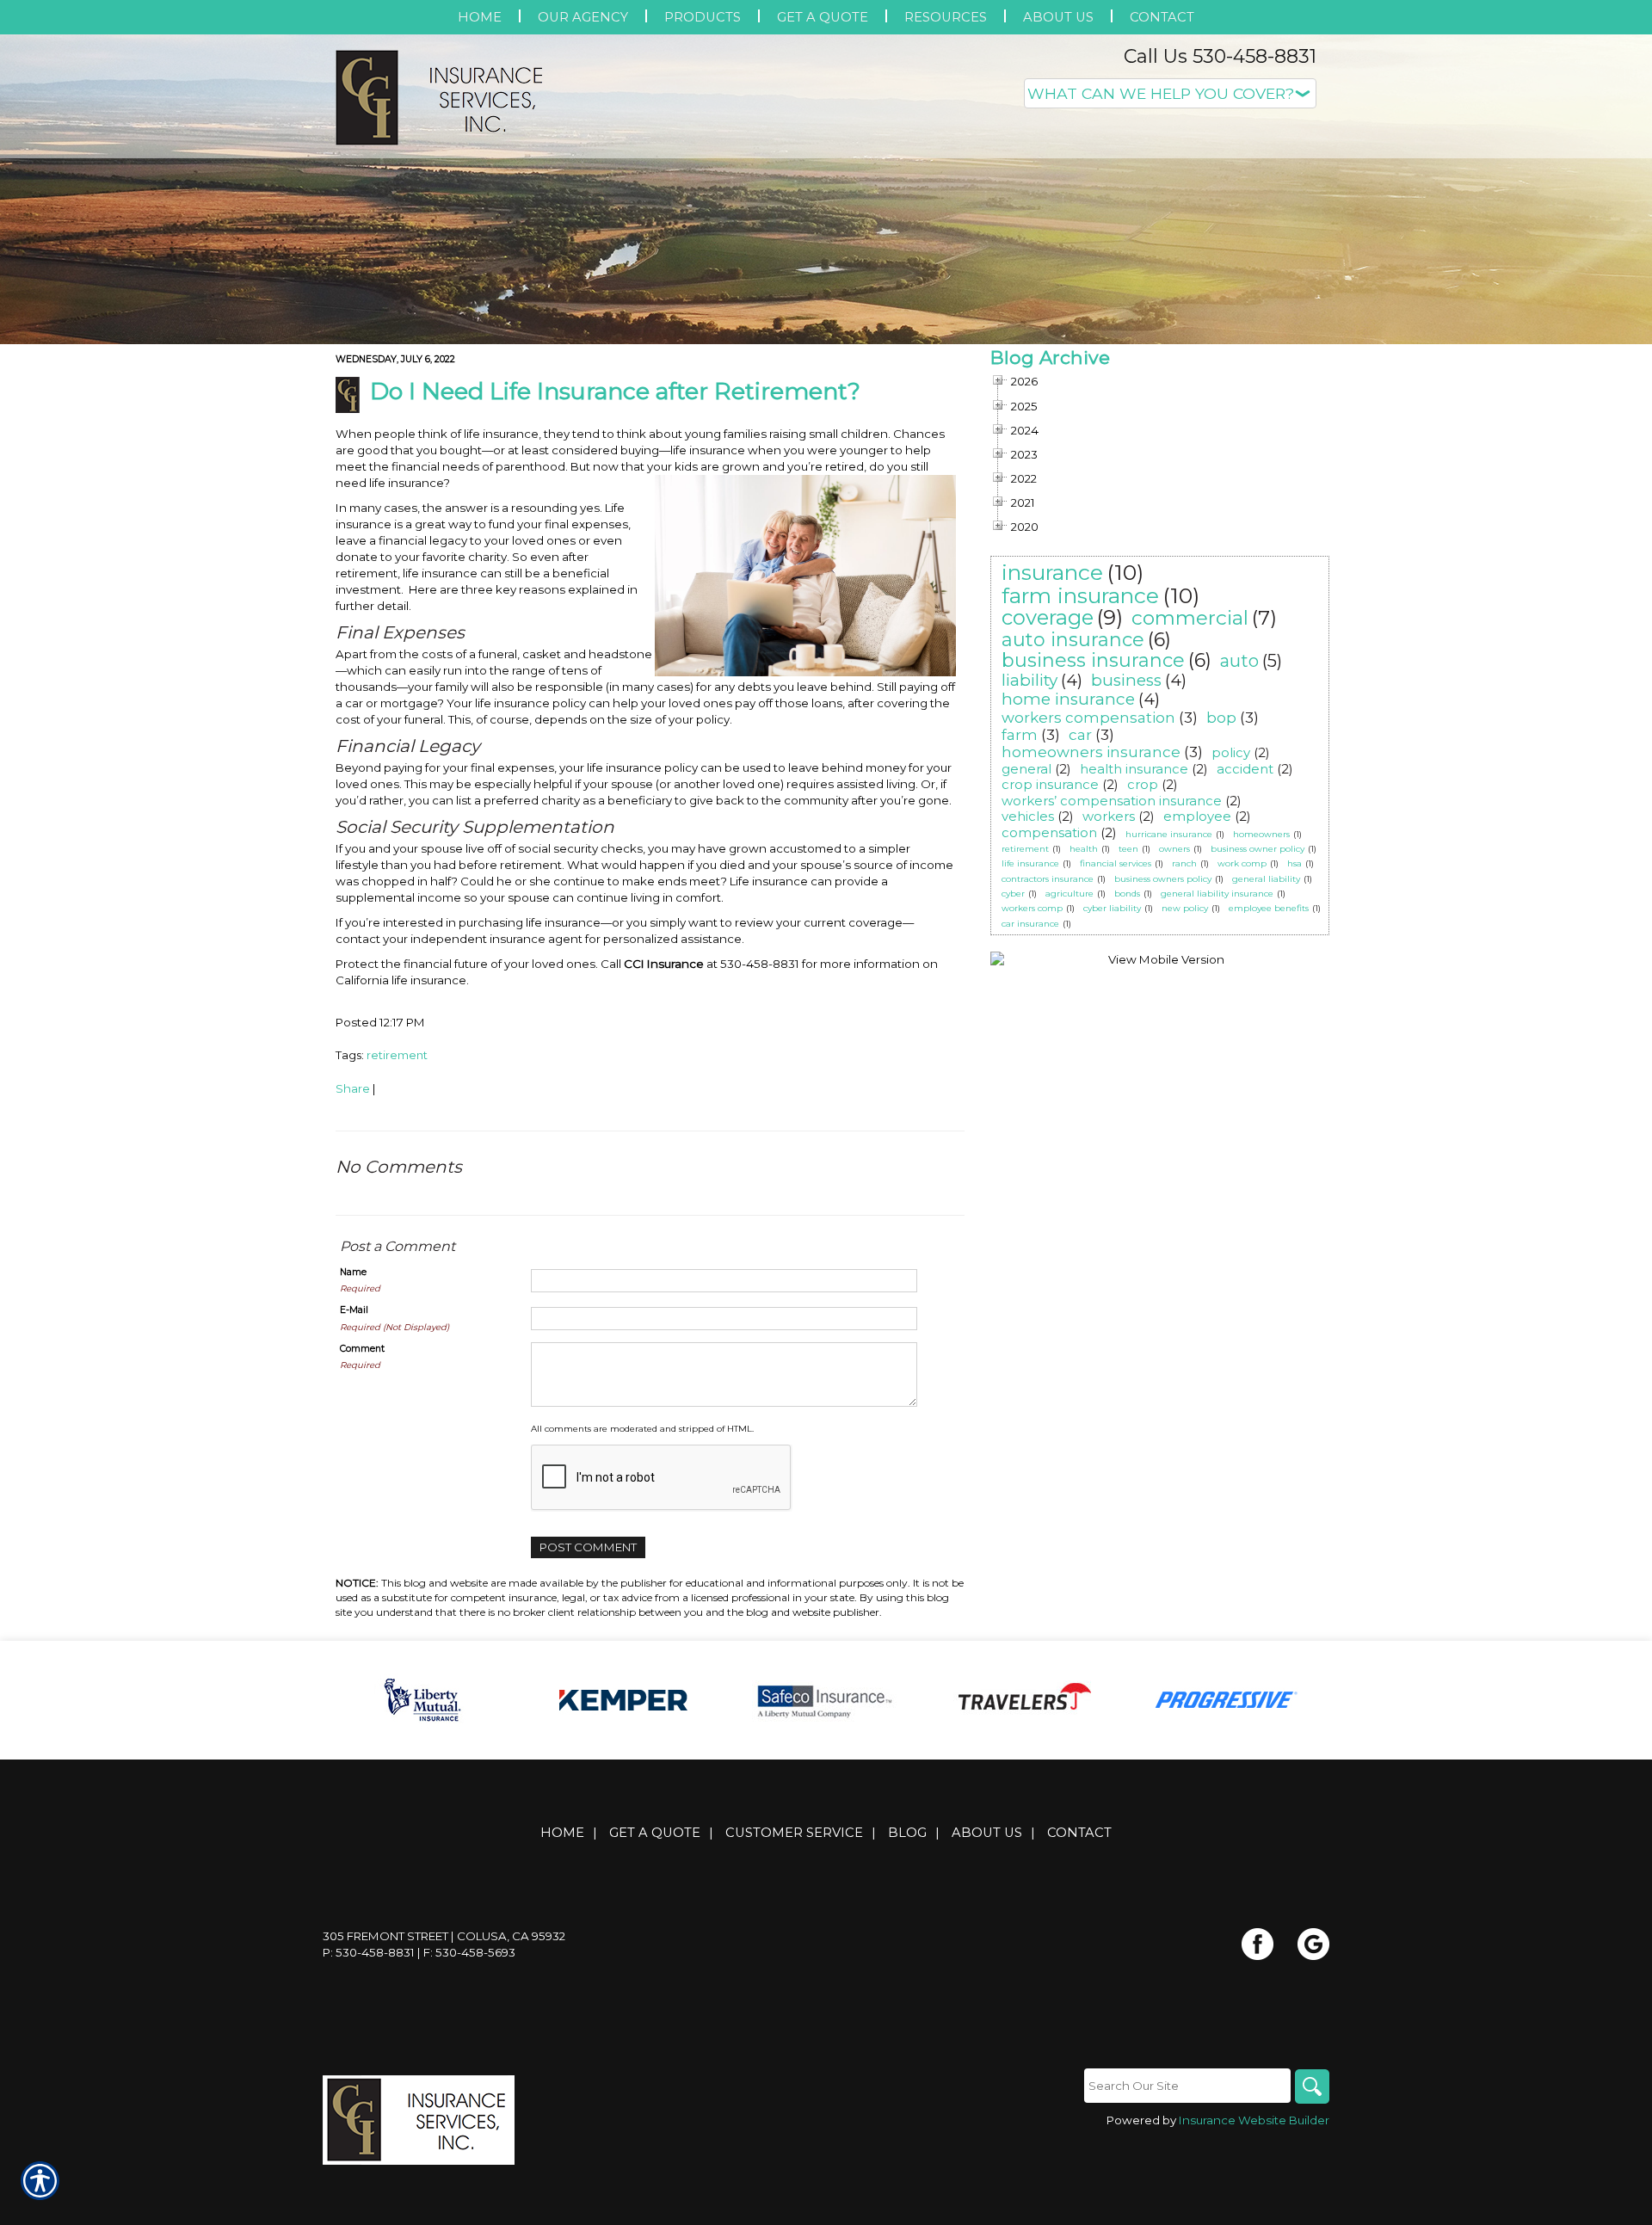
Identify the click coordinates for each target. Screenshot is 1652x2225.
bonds (1127, 894)
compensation (1049, 832)
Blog (907, 1833)
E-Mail (354, 1310)
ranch (1184, 863)
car (1080, 735)
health (1084, 849)
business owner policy (1257, 849)
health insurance (1134, 769)
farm (1020, 735)
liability (1029, 680)
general (1026, 769)
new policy (1185, 908)
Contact (1079, 1833)
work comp (1242, 863)
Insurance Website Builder (1254, 2120)
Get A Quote (655, 1833)
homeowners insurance (1091, 752)
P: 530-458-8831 (369, 1952)
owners (1174, 849)
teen (1128, 849)
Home (562, 1833)
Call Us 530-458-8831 (1220, 56)
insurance (1052, 572)
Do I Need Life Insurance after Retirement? (615, 391)
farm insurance (1080, 595)
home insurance (1068, 699)
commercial (1190, 618)
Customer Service (794, 1833)
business (1126, 680)
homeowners (1261, 834)
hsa (1294, 863)
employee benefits (1269, 908)
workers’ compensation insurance (1112, 801)
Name (353, 1272)
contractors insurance (1048, 879)
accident (1245, 769)
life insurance (1030, 863)
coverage (1048, 617)
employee (1197, 816)
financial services (1116, 863)
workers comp (1032, 908)
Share (353, 1088)
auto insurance (1073, 640)
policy (1231, 752)
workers (1109, 816)
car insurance (1030, 924)
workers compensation (1088, 718)
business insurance (1093, 660)
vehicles (1028, 816)
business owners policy (1163, 879)
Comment (362, 1349)
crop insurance (1050, 784)
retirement (397, 1055)
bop (1221, 718)
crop (1143, 784)
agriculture (1069, 894)
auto (1239, 661)
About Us (987, 1833)
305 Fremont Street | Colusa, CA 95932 (444, 1936)
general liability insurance (1217, 894)
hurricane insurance (1169, 834)
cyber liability (1112, 908)
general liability (1266, 879)
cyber (1013, 894)
